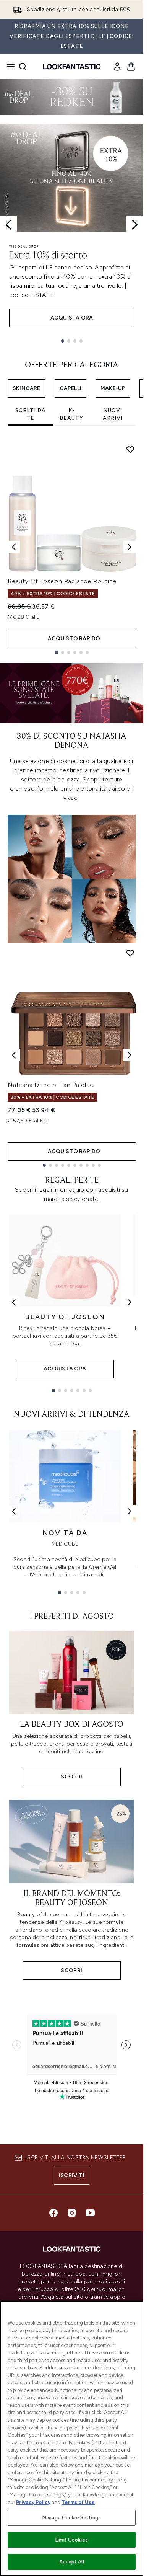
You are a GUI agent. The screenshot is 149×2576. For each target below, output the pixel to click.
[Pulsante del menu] (8, 67)
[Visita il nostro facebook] (53, 2213)
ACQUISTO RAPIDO (74, 639)
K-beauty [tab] (71, 414)
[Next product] (130, 1055)
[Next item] (130, 547)
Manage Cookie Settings (72, 2518)
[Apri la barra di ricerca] (23, 67)
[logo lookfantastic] (72, 67)
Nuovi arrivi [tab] (113, 414)
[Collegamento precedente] (14, 1302)
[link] (117, 67)
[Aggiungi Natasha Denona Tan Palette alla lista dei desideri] (130, 953)
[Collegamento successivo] (130, 1302)
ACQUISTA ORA (72, 318)
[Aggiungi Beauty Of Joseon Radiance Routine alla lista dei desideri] (130, 449)
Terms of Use (78, 2502)
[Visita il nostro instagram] (72, 2213)
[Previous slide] (8, 225)
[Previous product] (14, 1055)
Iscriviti (72, 2175)
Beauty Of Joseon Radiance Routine (62, 581)
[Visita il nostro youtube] (90, 2213)
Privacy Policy (33, 2502)
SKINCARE (27, 388)
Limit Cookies (72, 2540)
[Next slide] (135, 225)
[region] (72, 2438)
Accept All (71, 2562)
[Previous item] (14, 547)
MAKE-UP (113, 388)
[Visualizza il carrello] (131, 67)
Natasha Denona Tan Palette (51, 1085)
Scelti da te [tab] (31, 414)
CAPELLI (70, 388)
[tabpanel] (72, 547)
